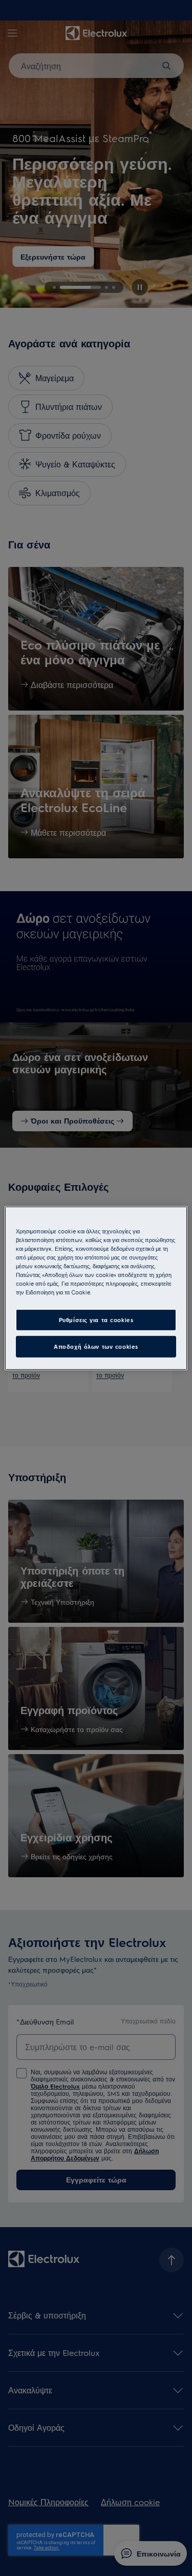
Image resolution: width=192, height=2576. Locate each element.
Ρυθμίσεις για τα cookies (96, 1320)
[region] (96, 1288)
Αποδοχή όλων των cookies (96, 1346)
